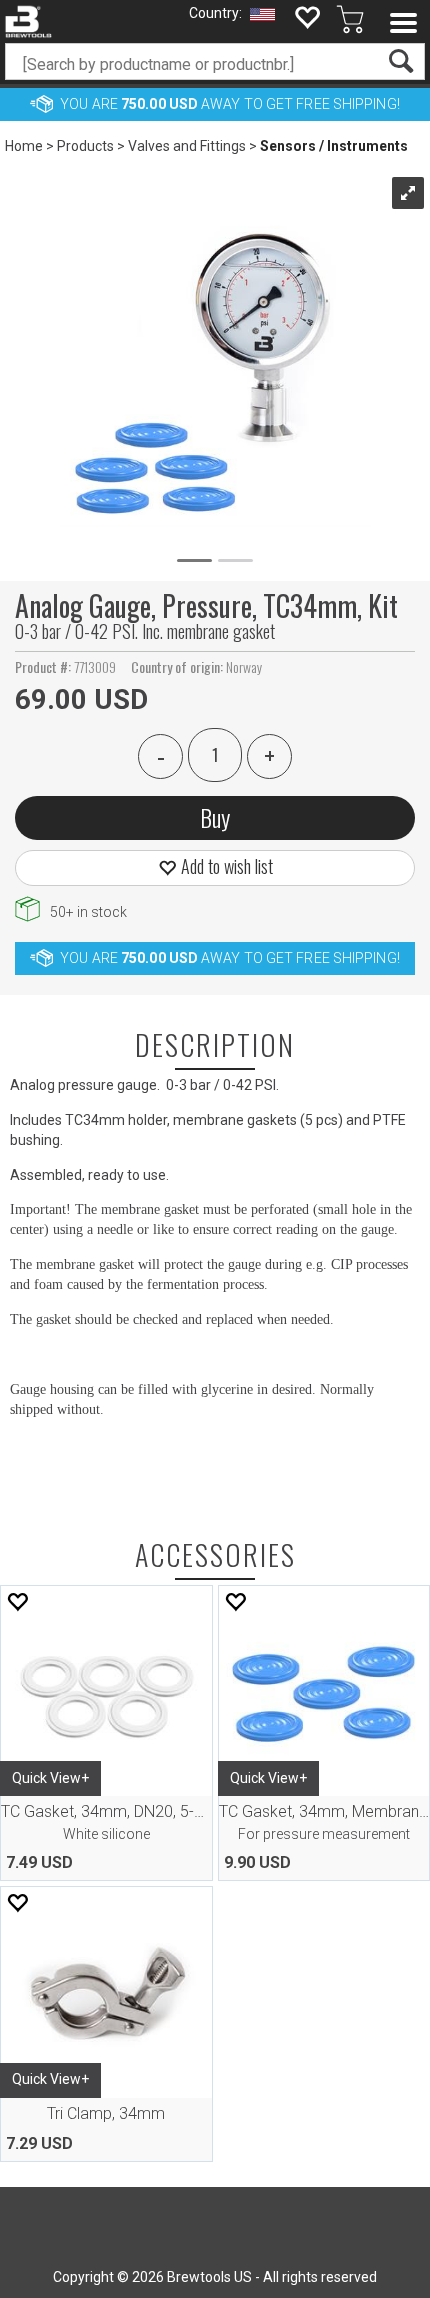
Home (24, 146)
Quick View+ (50, 1778)
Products (85, 146)
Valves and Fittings (187, 146)
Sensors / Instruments (334, 146)
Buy (215, 817)
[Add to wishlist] (17, 1601)
